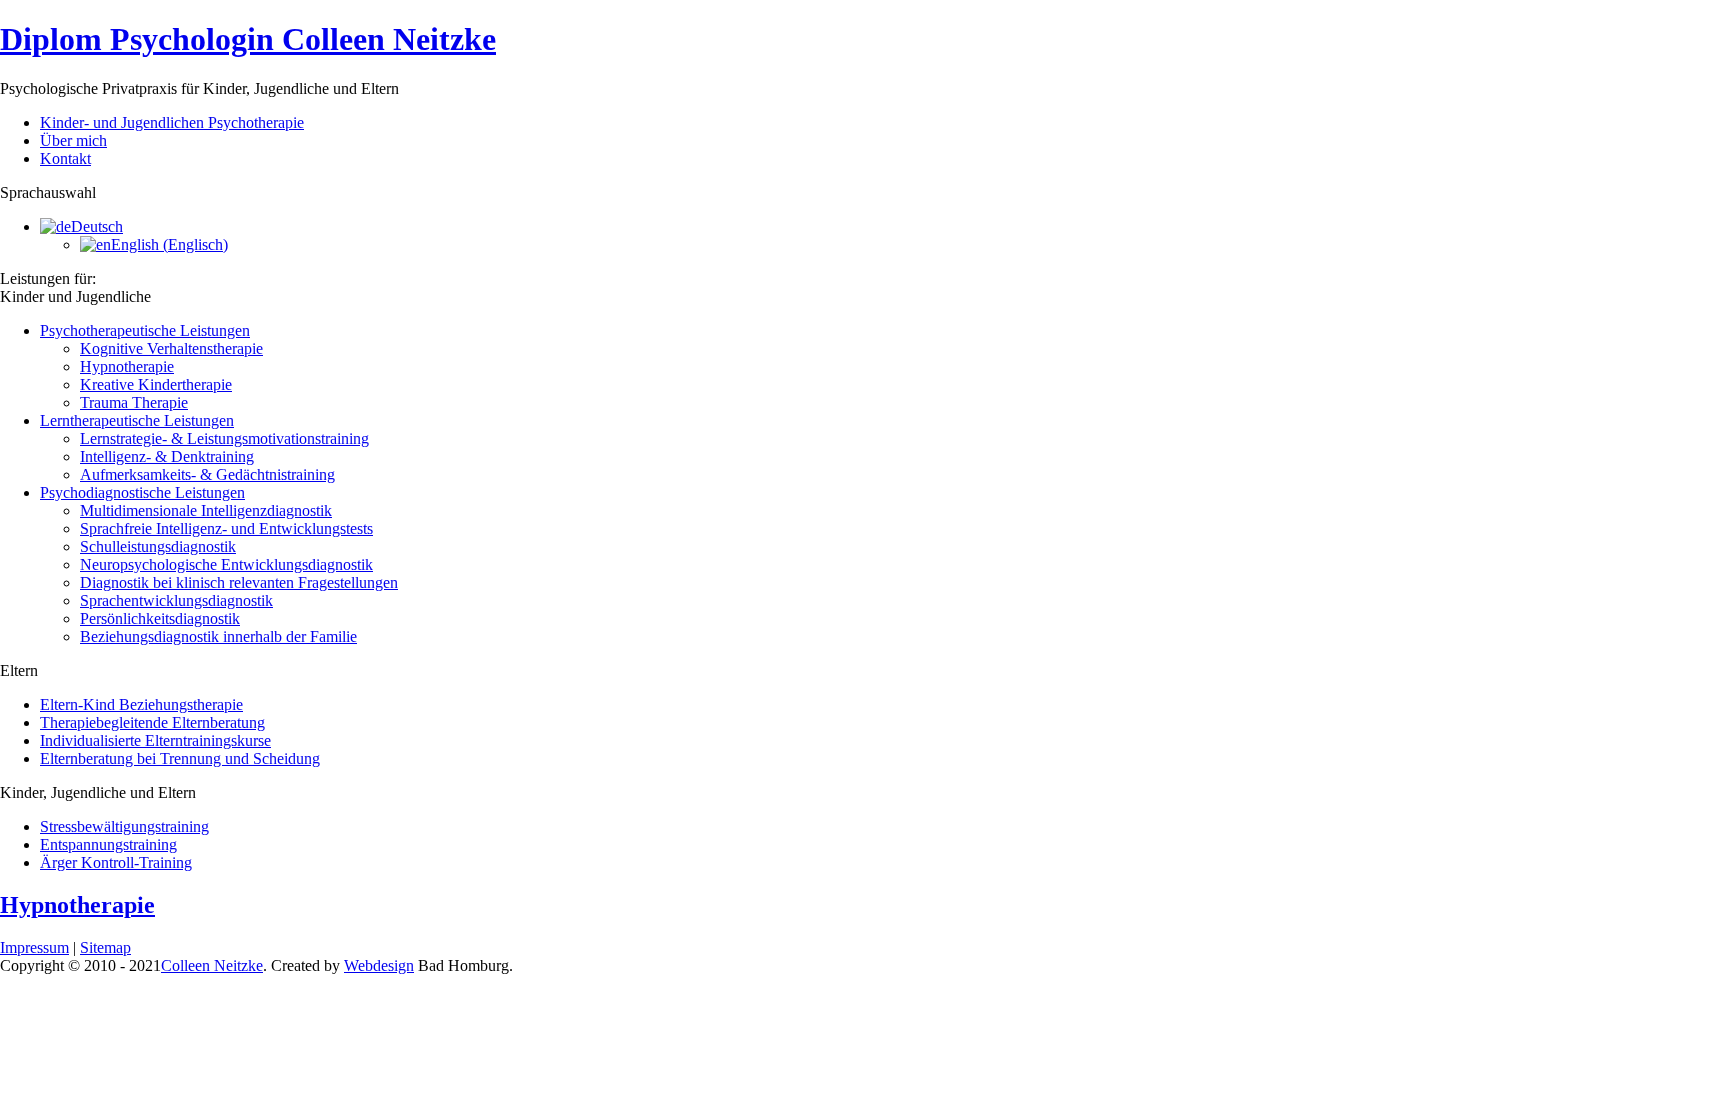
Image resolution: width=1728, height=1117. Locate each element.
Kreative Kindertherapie (156, 384)
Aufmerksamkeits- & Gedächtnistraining (207, 474)
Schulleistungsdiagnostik (158, 546)
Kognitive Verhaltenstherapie (171, 348)
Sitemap (105, 947)
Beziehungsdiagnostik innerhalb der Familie (218, 636)
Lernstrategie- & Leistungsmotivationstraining (224, 438)
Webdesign (379, 965)
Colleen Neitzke (212, 965)
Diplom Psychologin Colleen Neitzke (248, 39)
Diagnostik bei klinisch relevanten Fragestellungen (239, 582)
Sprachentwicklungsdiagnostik (176, 600)
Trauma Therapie (134, 402)
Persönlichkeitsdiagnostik (160, 618)
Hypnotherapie (127, 366)
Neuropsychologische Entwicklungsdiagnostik (226, 564)
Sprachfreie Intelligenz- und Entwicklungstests (226, 528)
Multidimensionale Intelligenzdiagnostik (206, 510)
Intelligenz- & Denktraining (167, 456)
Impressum (34, 947)
